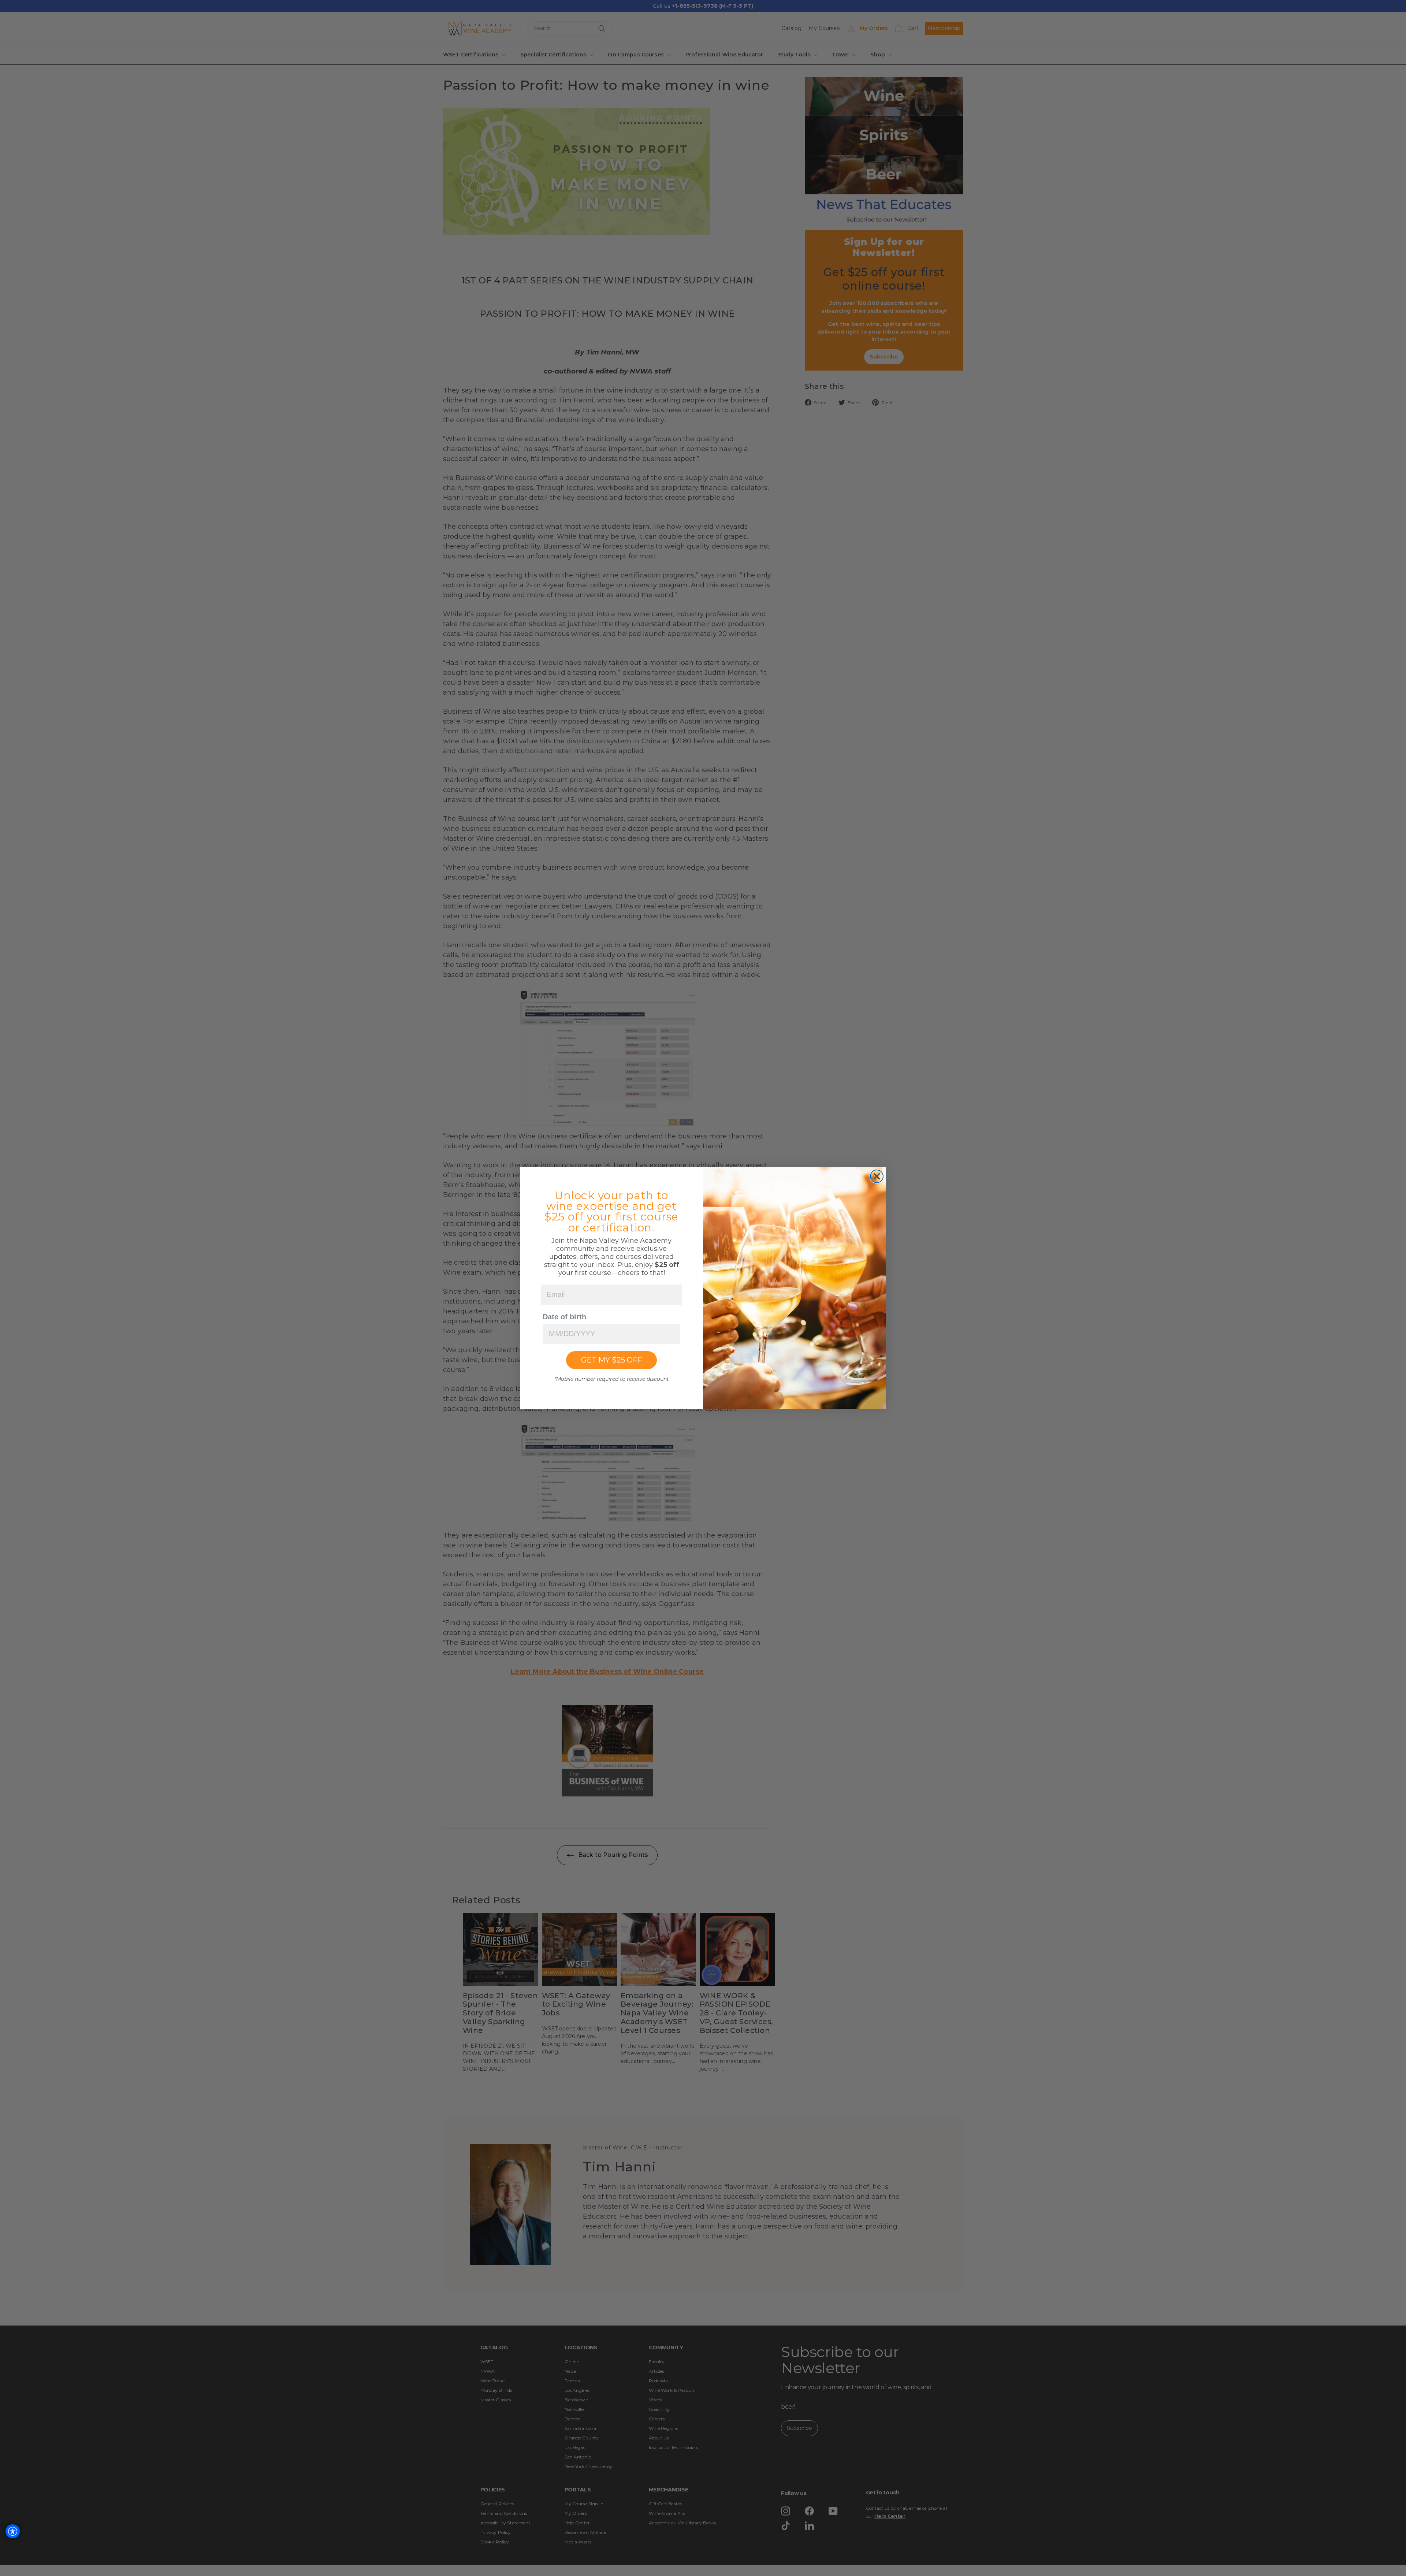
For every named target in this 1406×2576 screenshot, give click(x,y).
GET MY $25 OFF (612, 1360)
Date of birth (564, 1317)
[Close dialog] (877, 1176)
